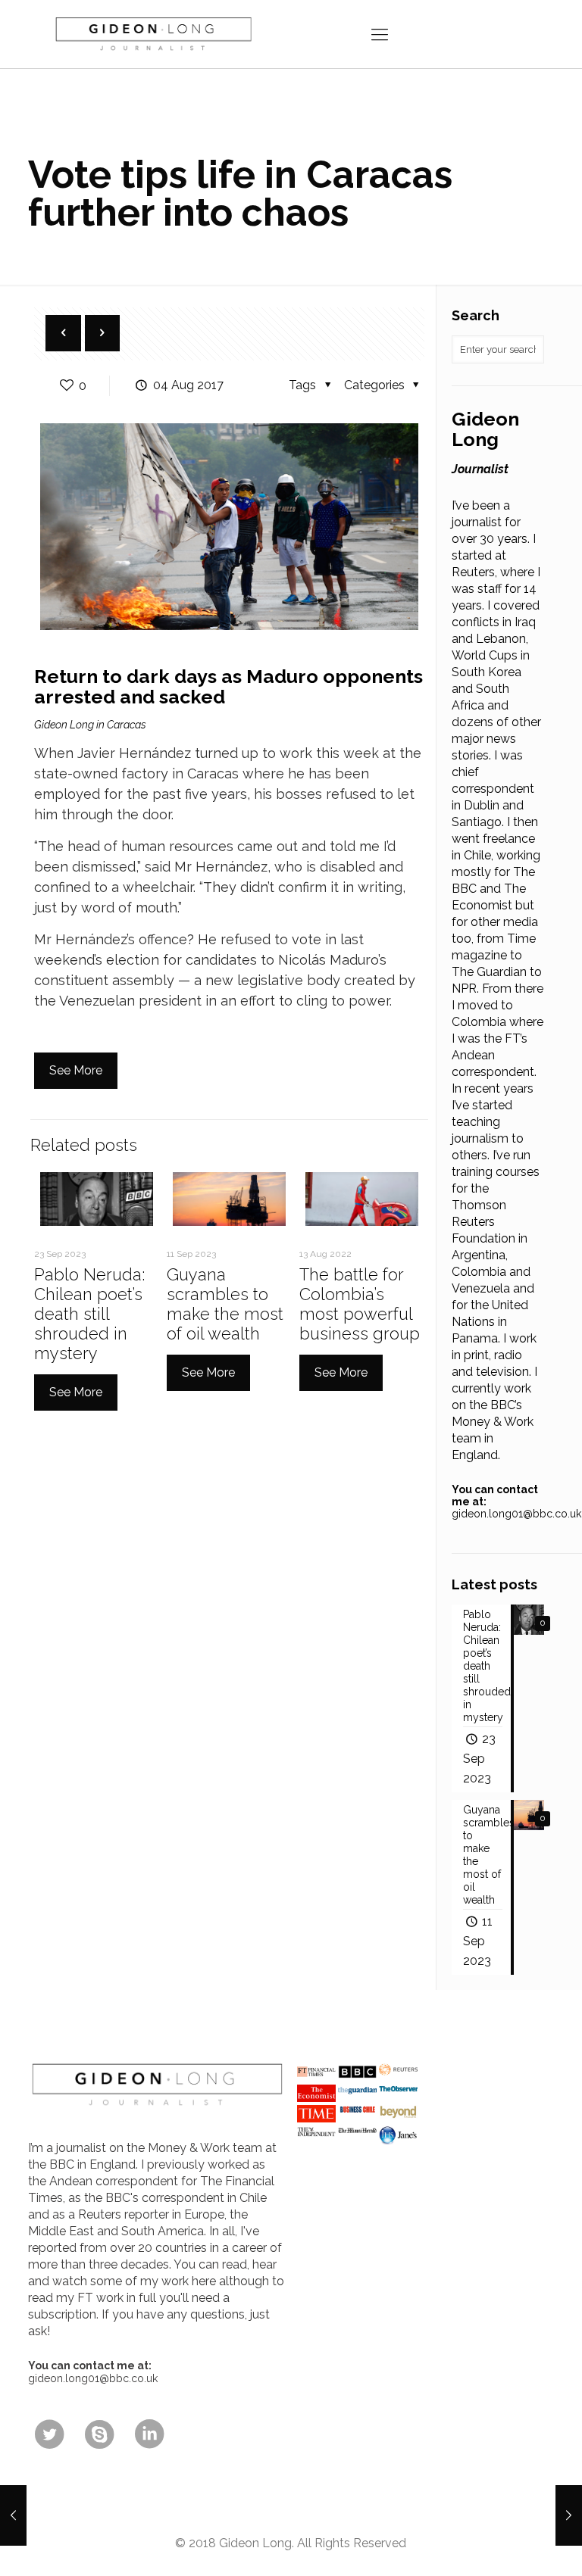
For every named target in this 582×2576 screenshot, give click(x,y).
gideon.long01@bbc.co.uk (516, 1514)
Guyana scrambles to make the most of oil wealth (225, 1304)
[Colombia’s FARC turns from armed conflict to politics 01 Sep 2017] (569, 2515)
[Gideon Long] (152, 34)
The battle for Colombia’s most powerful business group (360, 1304)
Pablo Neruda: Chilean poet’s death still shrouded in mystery (89, 1314)
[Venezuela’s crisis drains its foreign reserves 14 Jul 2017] (13, 2515)
